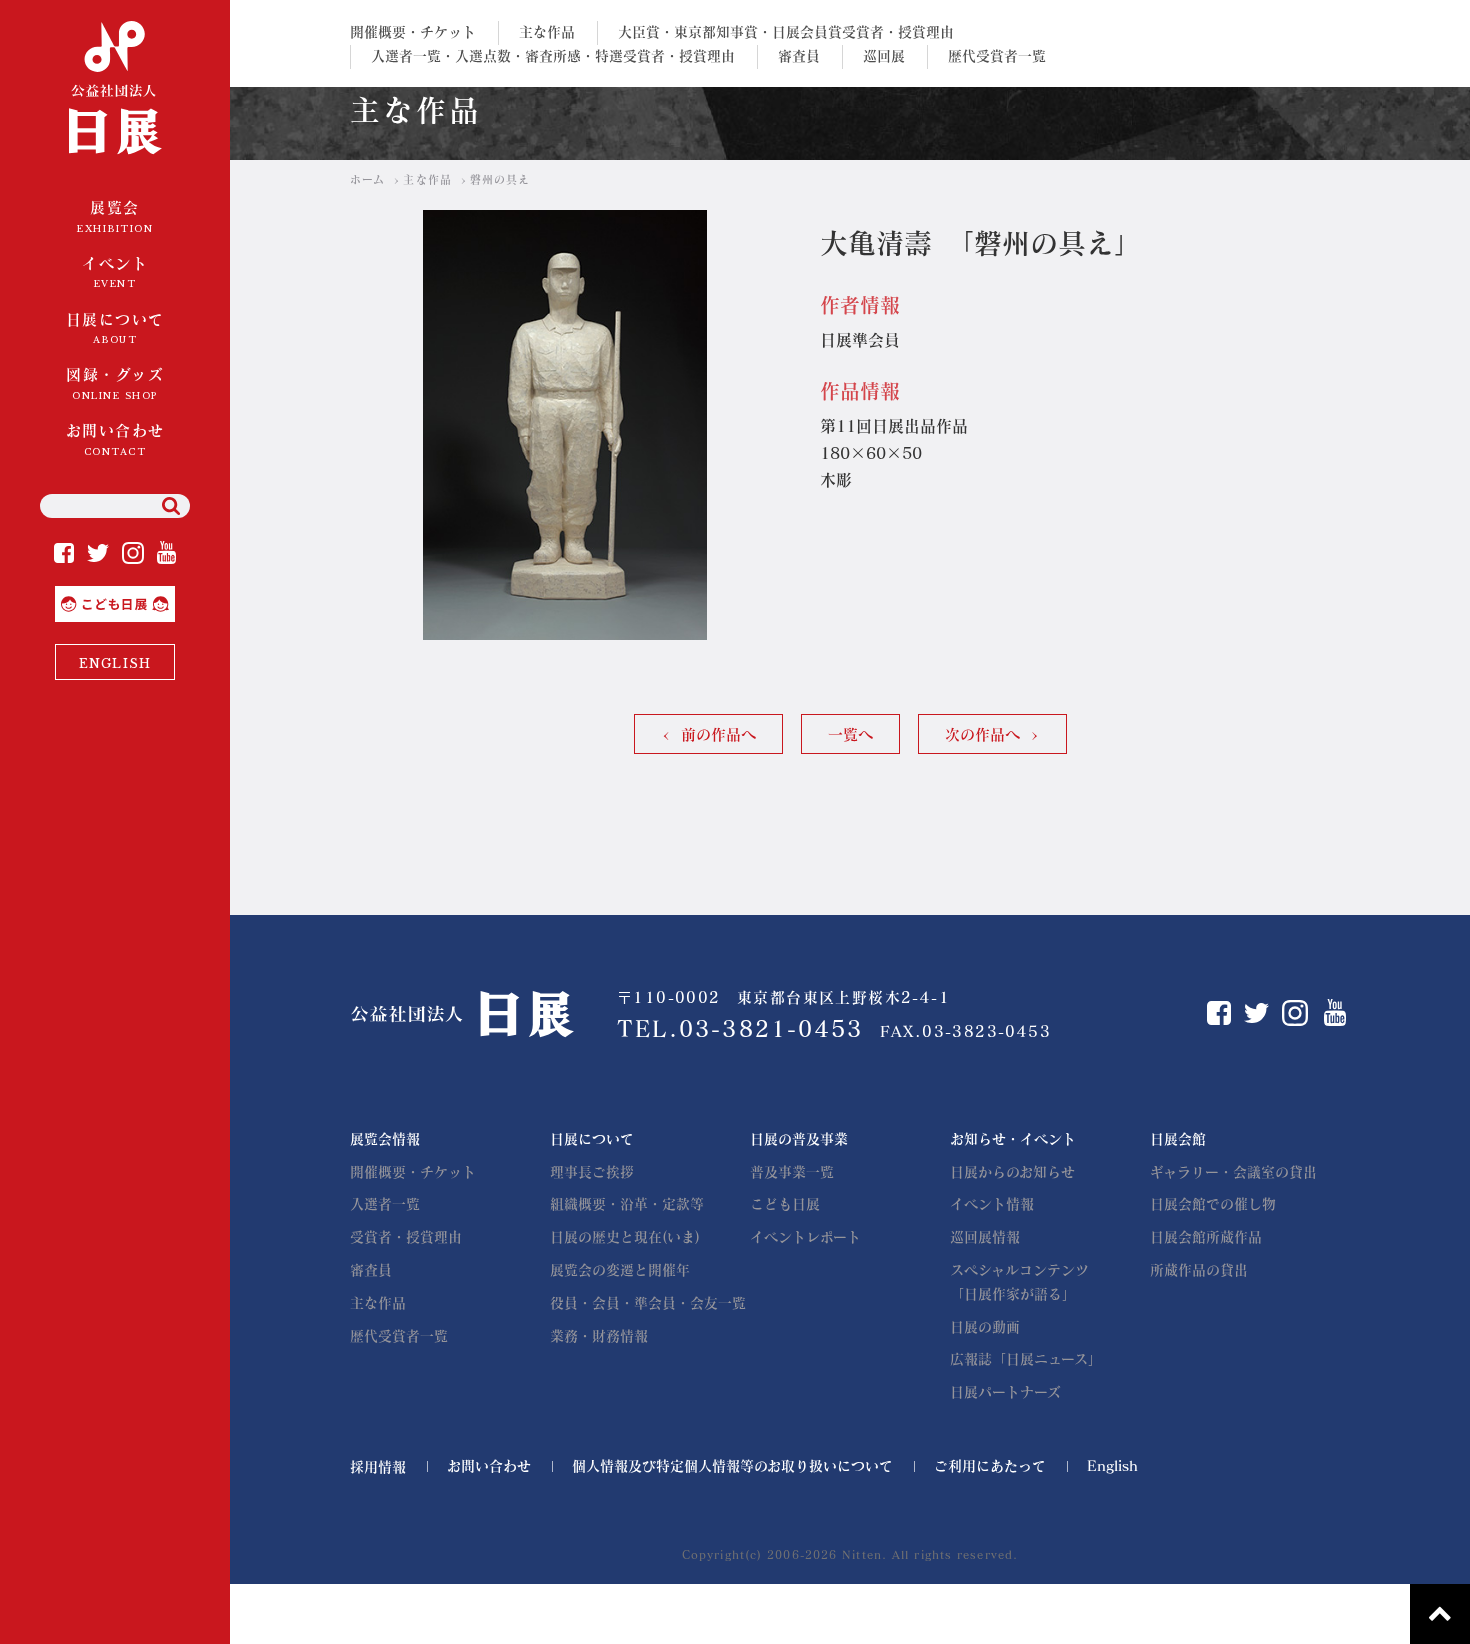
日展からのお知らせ (1012, 1172)
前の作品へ (718, 734)
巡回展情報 (985, 1237)
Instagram (133, 553)
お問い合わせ (115, 440)
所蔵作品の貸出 (1199, 1270)
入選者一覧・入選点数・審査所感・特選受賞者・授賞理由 (553, 56)
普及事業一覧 (792, 1172)
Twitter (98, 553)
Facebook (64, 553)
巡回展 (884, 56)
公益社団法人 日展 (115, 89)
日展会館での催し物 (1213, 1204)
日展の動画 (985, 1327)
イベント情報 (992, 1204)
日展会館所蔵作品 (1206, 1237)
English (1112, 1466)
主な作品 (547, 32)
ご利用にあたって (990, 1466)
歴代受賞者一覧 (997, 56)
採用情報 (378, 1467)
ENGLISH (115, 663)
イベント (115, 273)
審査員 (799, 56)
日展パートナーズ (1005, 1392)
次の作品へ (982, 734)
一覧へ (850, 734)
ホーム (367, 179)
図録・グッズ (115, 384)
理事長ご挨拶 (592, 1172)
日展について (115, 329)
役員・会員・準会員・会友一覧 (648, 1303)
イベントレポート (805, 1237)
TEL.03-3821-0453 (740, 1029)
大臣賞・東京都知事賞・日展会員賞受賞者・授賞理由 (786, 32)
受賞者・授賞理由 (406, 1237)
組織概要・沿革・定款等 (627, 1204)
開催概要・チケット (413, 32)
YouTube (167, 552)
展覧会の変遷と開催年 (620, 1270)
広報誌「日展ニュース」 (1026, 1359)
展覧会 (115, 217)
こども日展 (173, 594)
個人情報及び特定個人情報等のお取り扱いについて (732, 1466)
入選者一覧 (385, 1204)
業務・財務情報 (599, 1336)
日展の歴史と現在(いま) (625, 1237)
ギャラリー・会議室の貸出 (1233, 1172)
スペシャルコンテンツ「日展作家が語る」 (1019, 1282)
